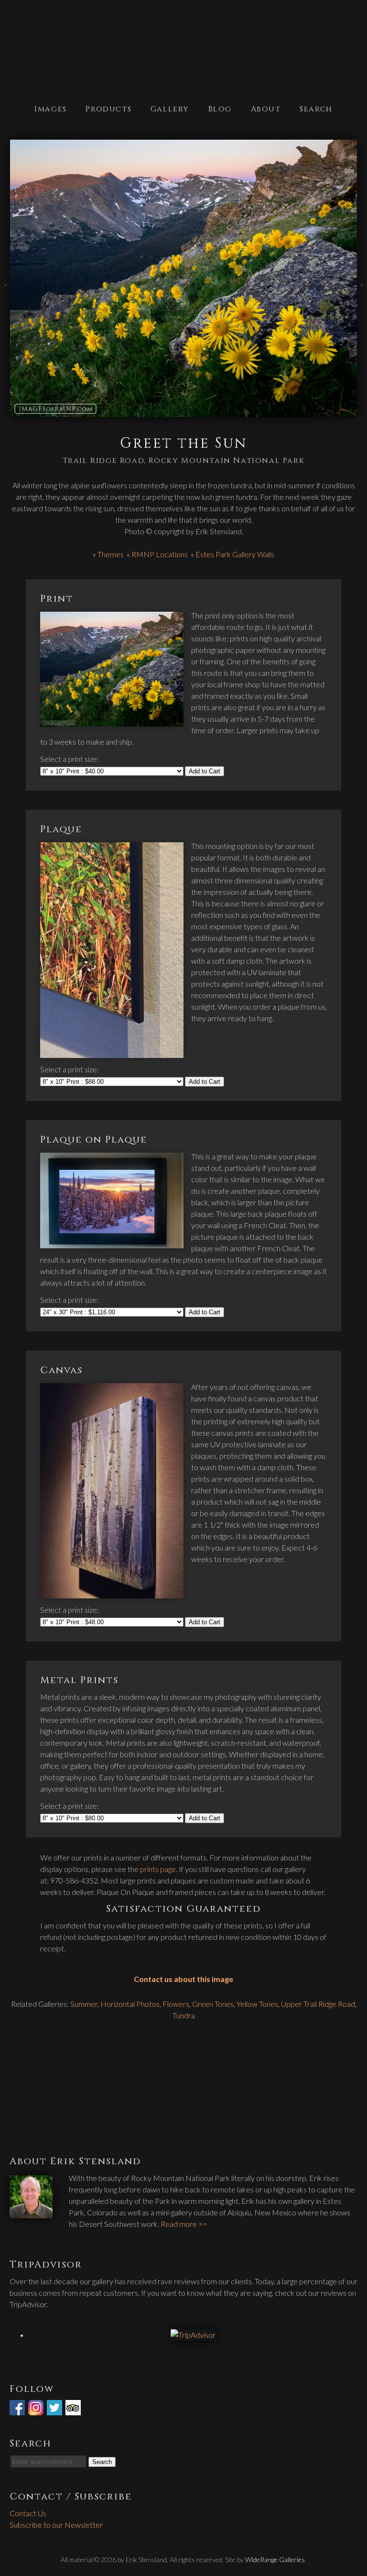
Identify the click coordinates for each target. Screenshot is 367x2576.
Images (51, 109)
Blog (220, 109)
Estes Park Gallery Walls (235, 554)
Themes (111, 554)
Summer (84, 2004)
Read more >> (184, 2224)
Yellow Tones (257, 2004)
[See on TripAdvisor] (74, 2409)
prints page (158, 1869)
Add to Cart (205, 771)
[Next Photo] (362, 293)
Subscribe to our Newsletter (56, 2525)
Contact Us (28, 2513)
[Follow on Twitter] (55, 2409)
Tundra (184, 2015)
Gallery (170, 109)
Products (108, 109)
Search (316, 109)
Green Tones (213, 2004)
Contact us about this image (183, 1979)
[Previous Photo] (5, 293)
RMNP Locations (160, 554)
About (266, 109)
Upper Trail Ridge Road (318, 2004)
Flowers (176, 2004)
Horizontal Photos (130, 2004)
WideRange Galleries (275, 2559)
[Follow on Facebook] (18, 2409)
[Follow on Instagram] (37, 2409)
